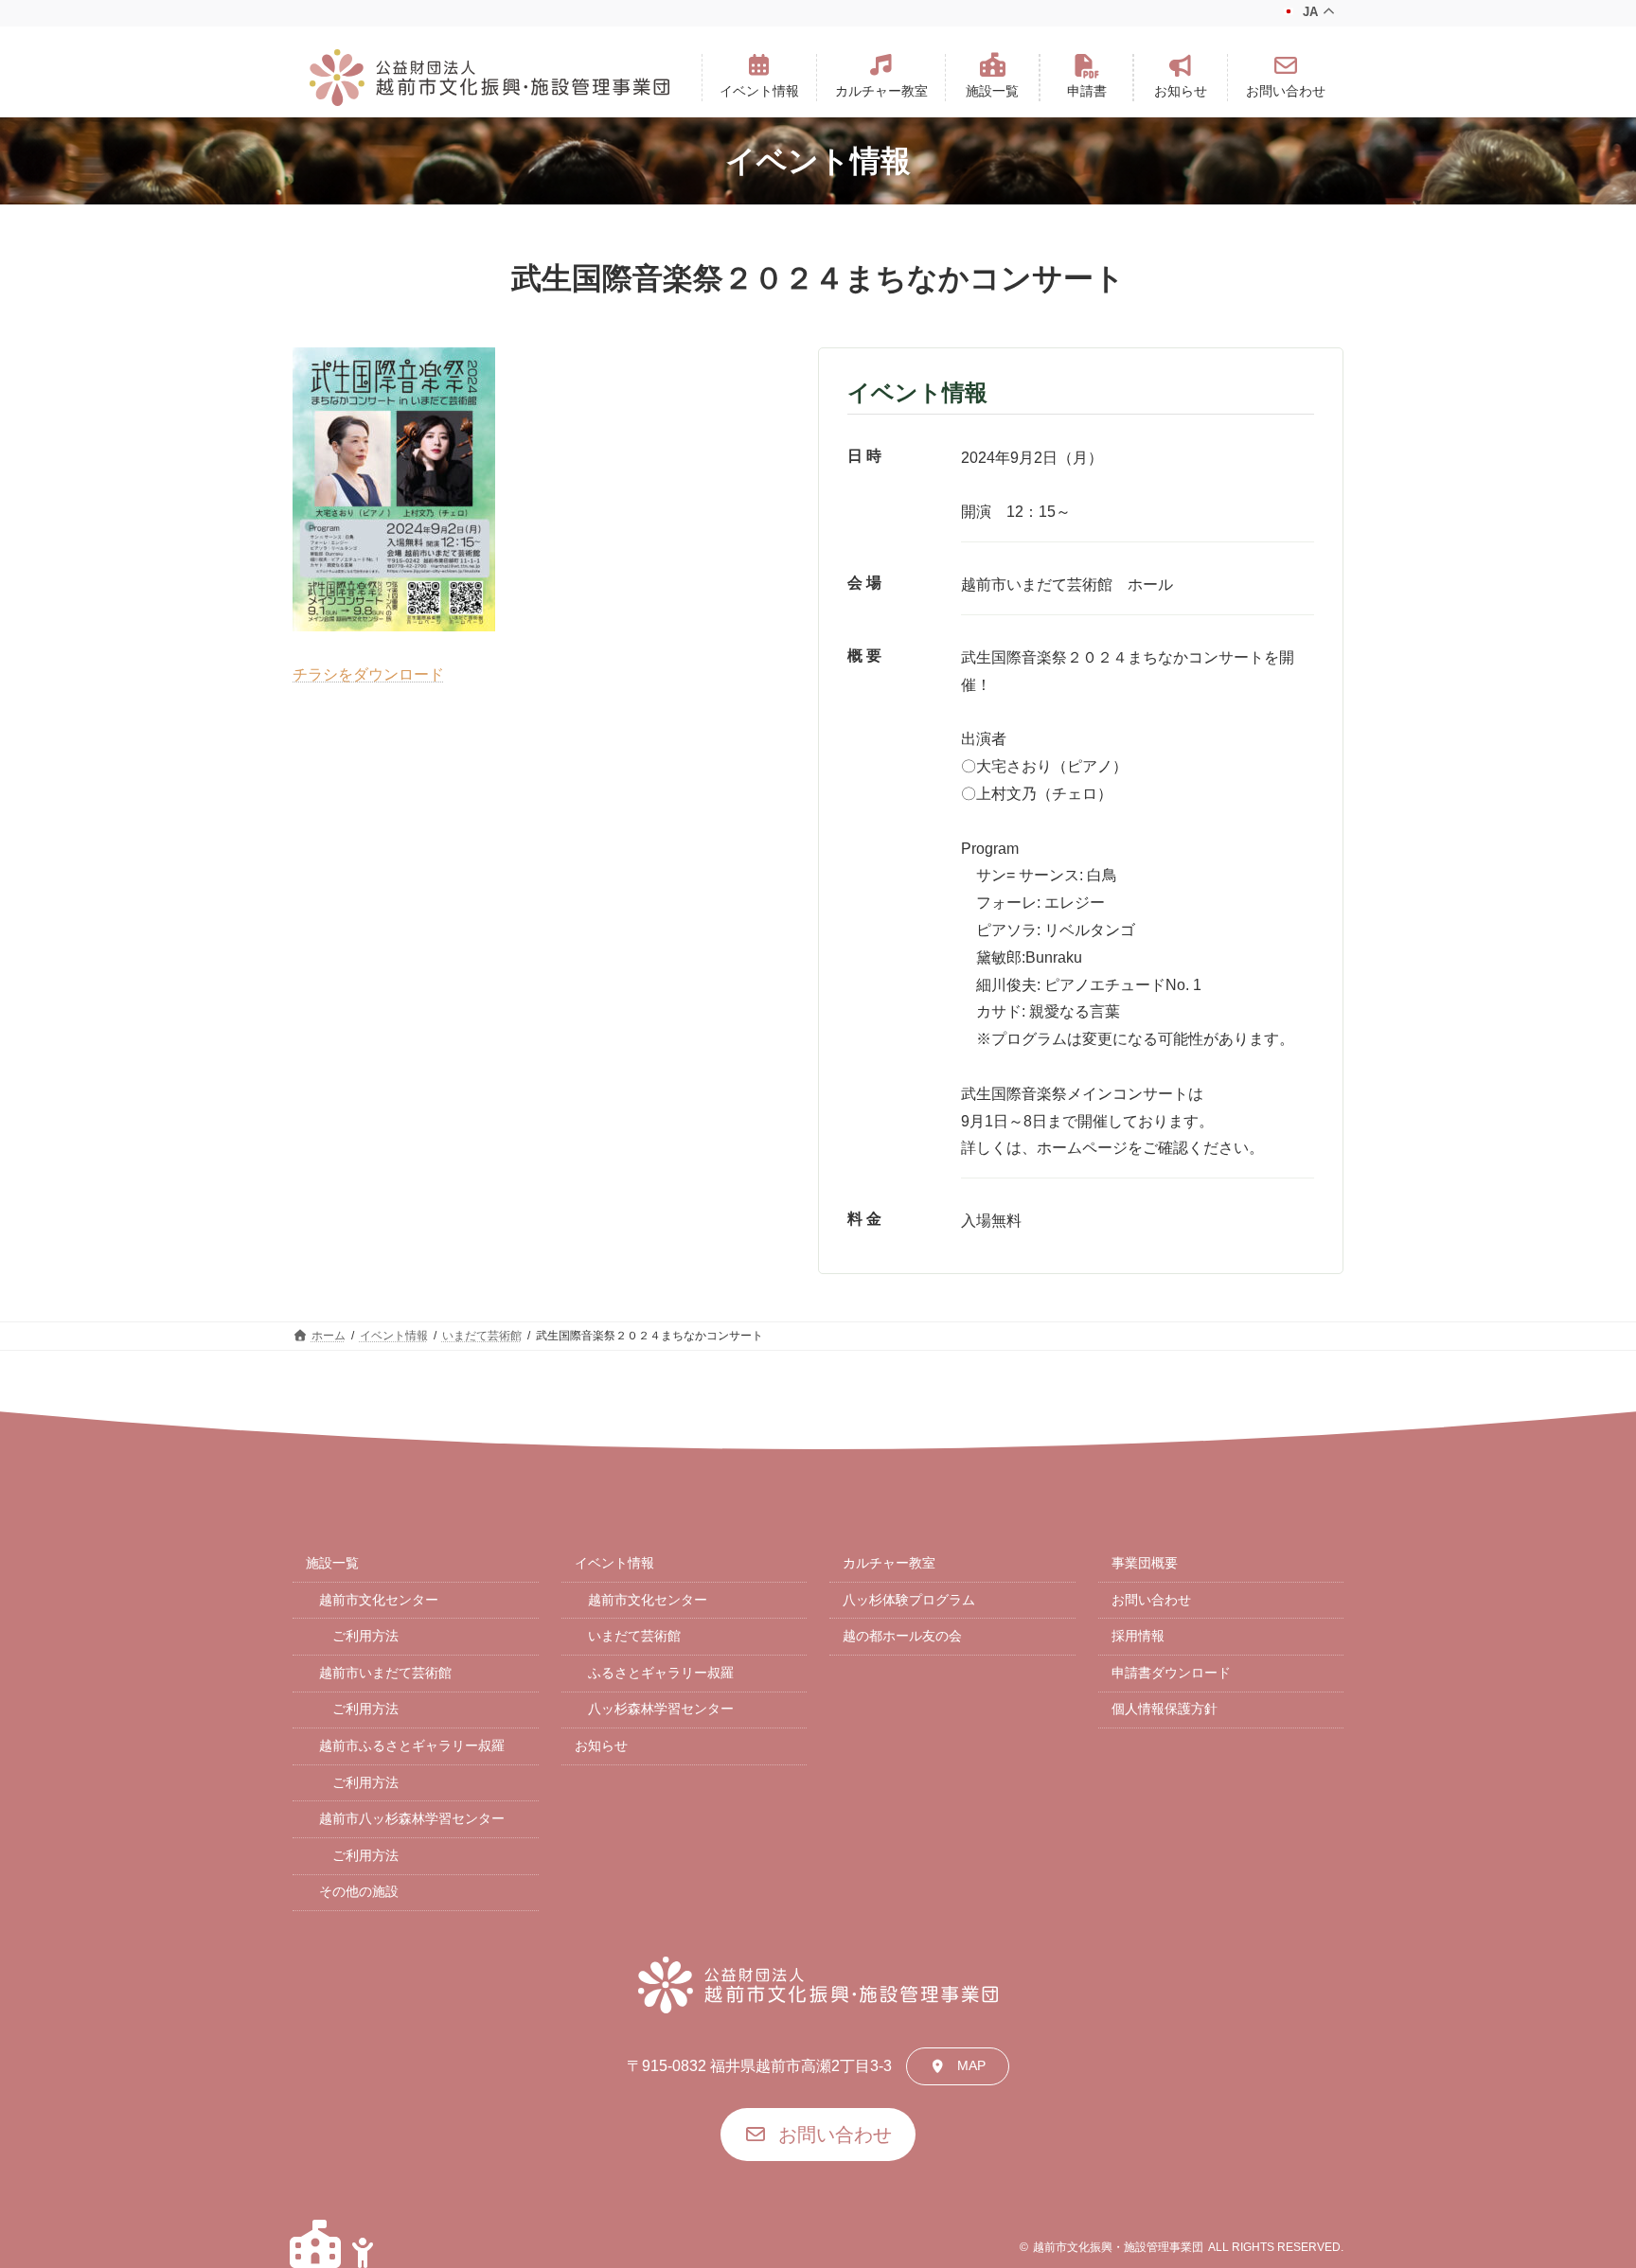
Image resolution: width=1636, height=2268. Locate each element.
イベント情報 (614, 1563)
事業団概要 (1145, 1563)
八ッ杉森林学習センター (661, 1709)
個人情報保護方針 (1165, 1709)
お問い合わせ (1151, 1600)
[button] (759, 78)
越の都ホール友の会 (902, 1636)
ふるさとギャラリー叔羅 (661, 1673)
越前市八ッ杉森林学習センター (412, 1818)
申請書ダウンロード (1171, 1673)
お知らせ (601, 1745)
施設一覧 (332, 1563)
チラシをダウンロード (368, 674)
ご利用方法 (365, 1636)
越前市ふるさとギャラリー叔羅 (412, 1745)
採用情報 (1138, 1636)
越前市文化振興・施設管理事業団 (1118, 2247)
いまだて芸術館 (634, 1636)
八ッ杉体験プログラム (909, 1600)
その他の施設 (359, 1891)
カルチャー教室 (889, 1563)
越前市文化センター (379, 1600)
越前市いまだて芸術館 (385, 1673)
